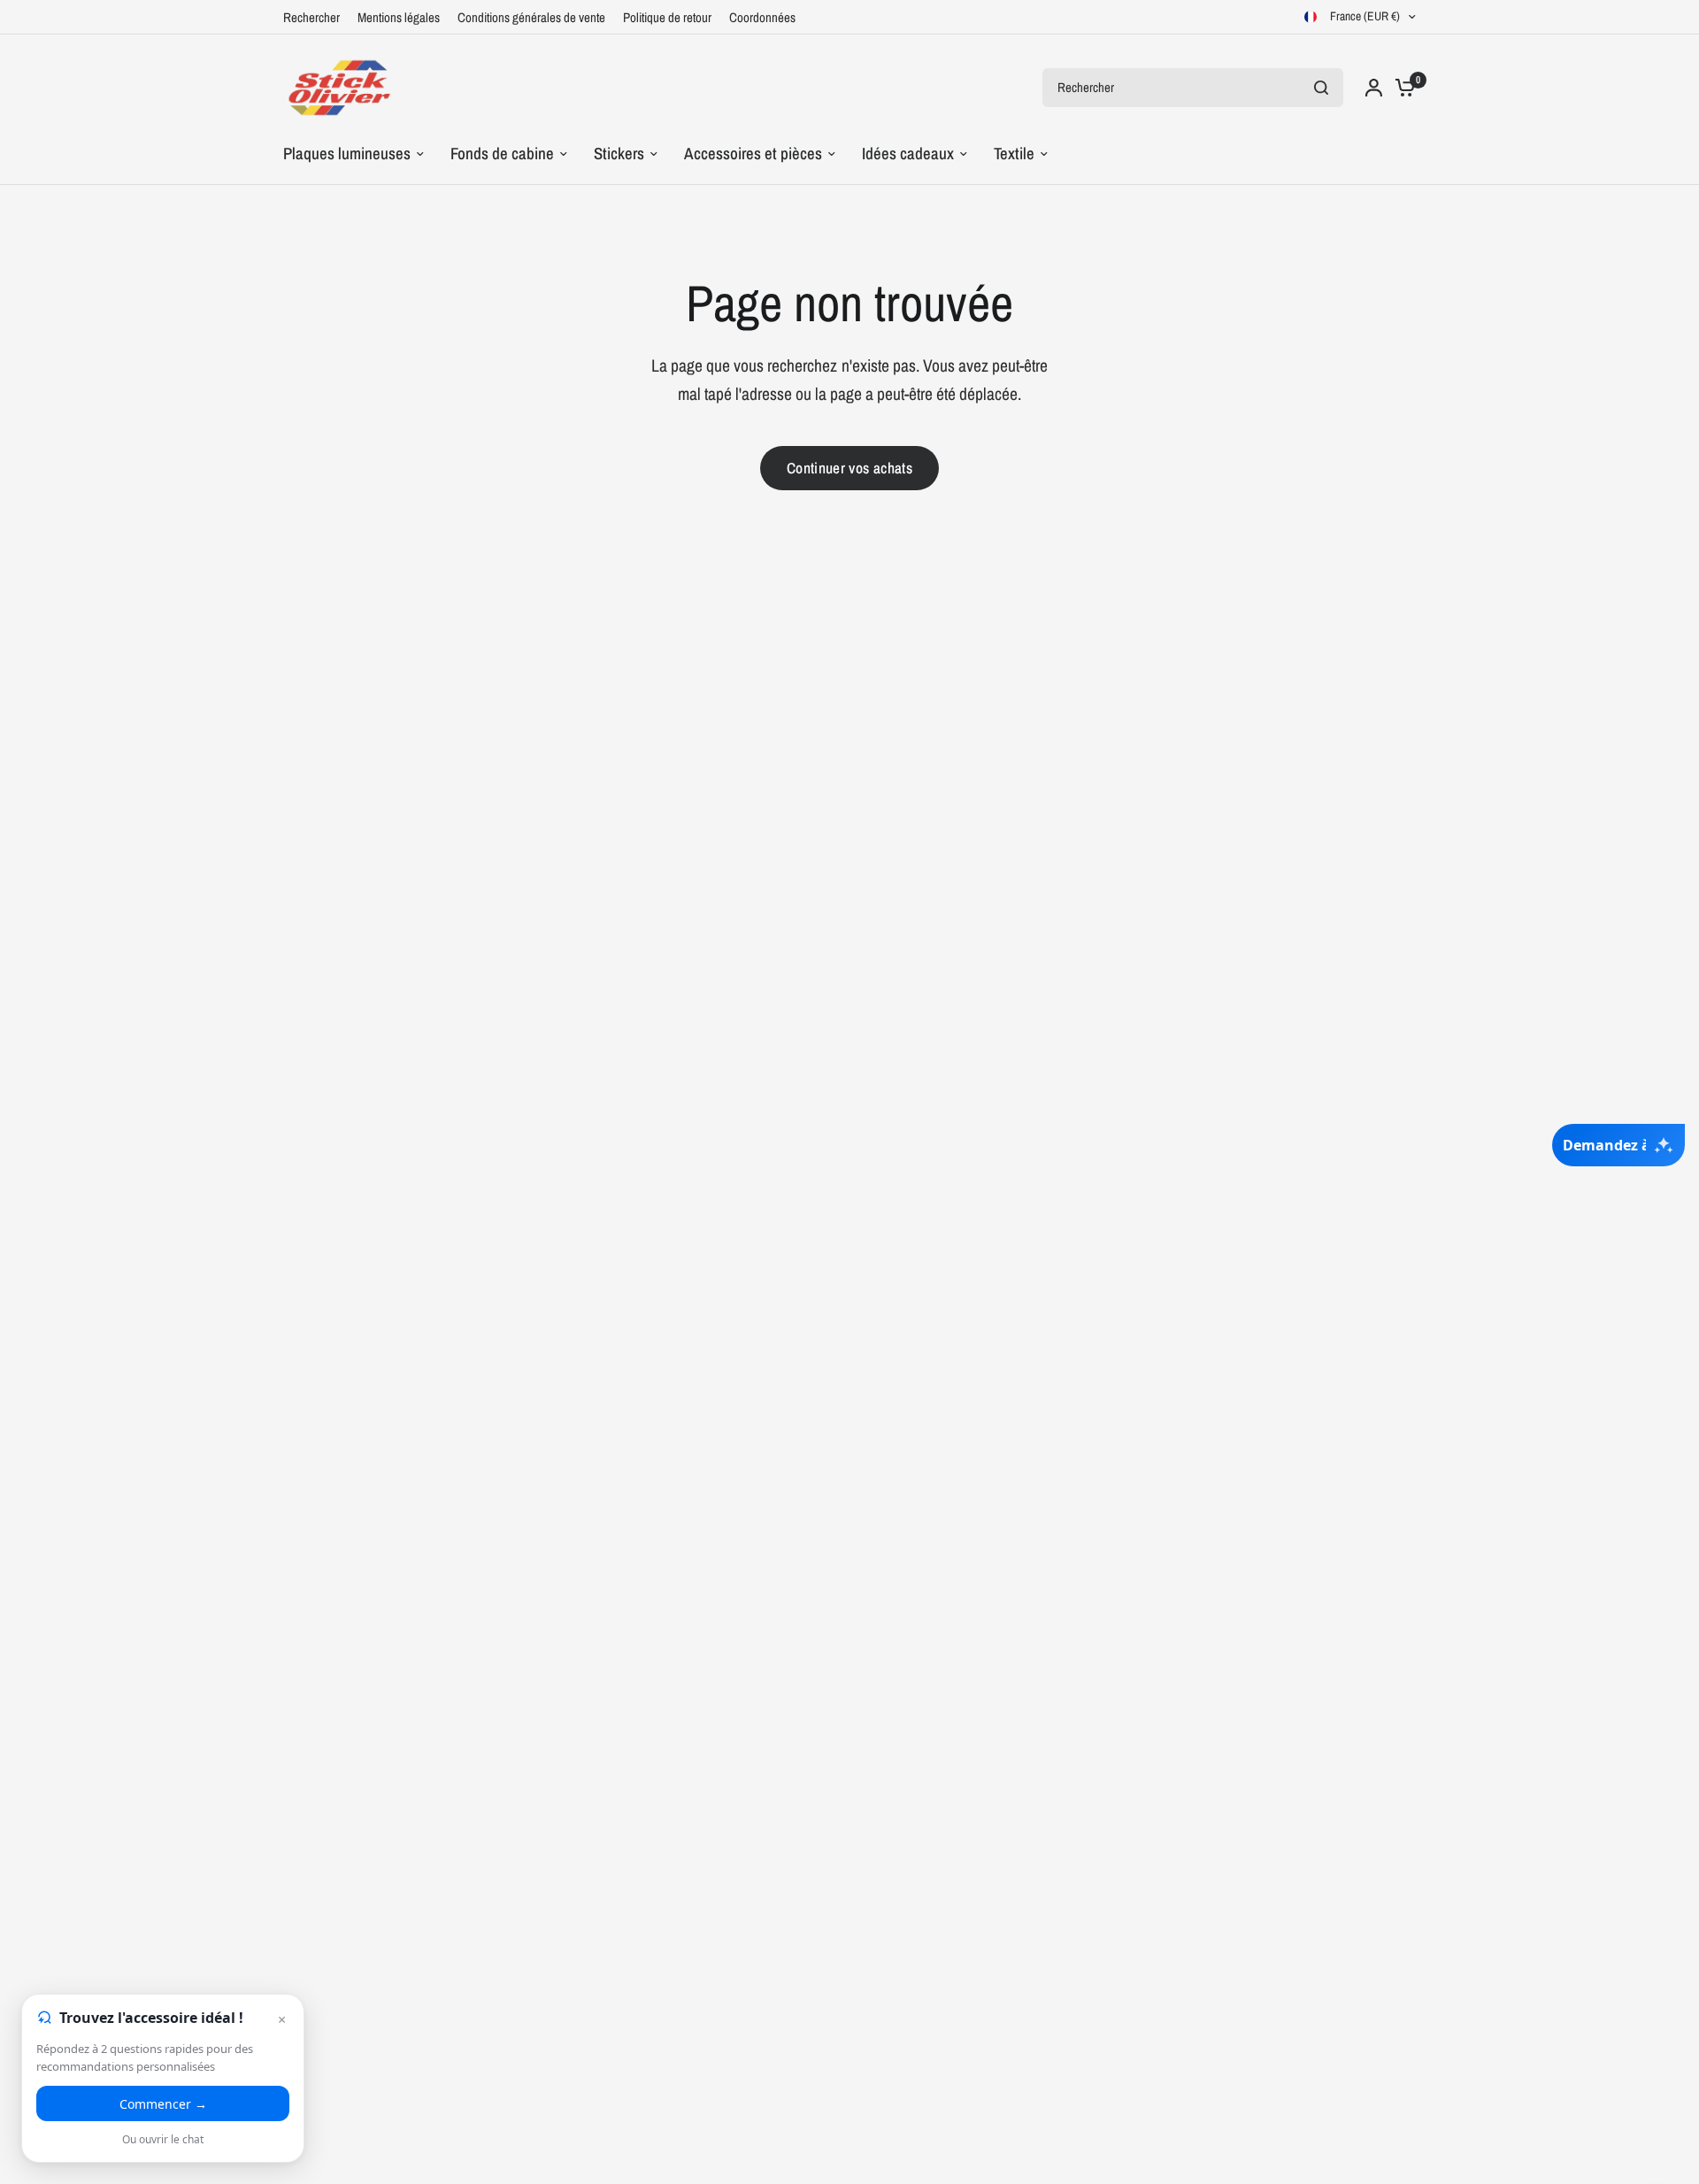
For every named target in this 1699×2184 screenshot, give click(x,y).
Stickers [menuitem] (619, 154)
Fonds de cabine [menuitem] (502, 154)
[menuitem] (316, 18)
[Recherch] (1321, 88)
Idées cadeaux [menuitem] (908, 154)
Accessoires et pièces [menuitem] (753, 154)
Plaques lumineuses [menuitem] (347, 154)
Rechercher (311, 17)
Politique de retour (667, 17)
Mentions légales (399, 17)
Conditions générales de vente (531, 17)
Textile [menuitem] (1014, 154)
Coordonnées (762, 17)
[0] (1401, 88)
